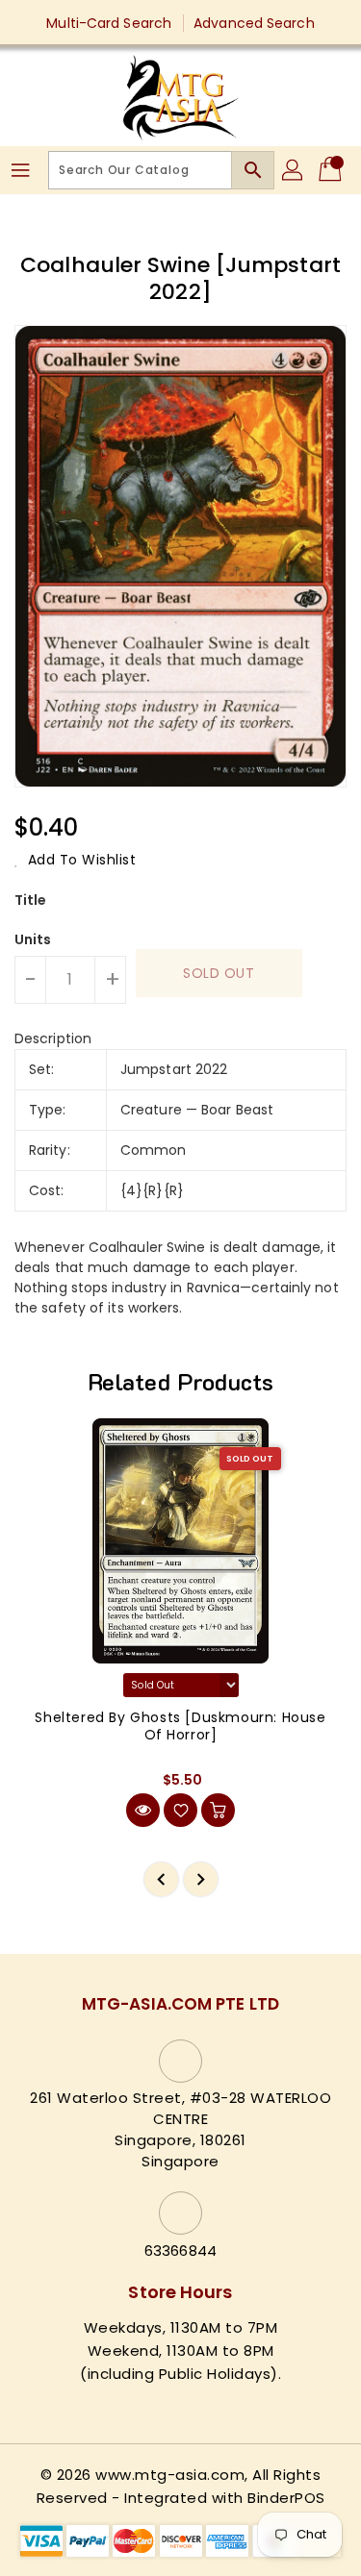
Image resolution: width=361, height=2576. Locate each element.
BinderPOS (286, 2498)
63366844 (180, 2251)
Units (33, 939)
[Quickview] (143, 1810)
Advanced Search (254, 23)
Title (31, 900)
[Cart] (332, 170)
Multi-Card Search (109, 23)
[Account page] (294, 170)
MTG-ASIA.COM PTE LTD (180, 2004)
